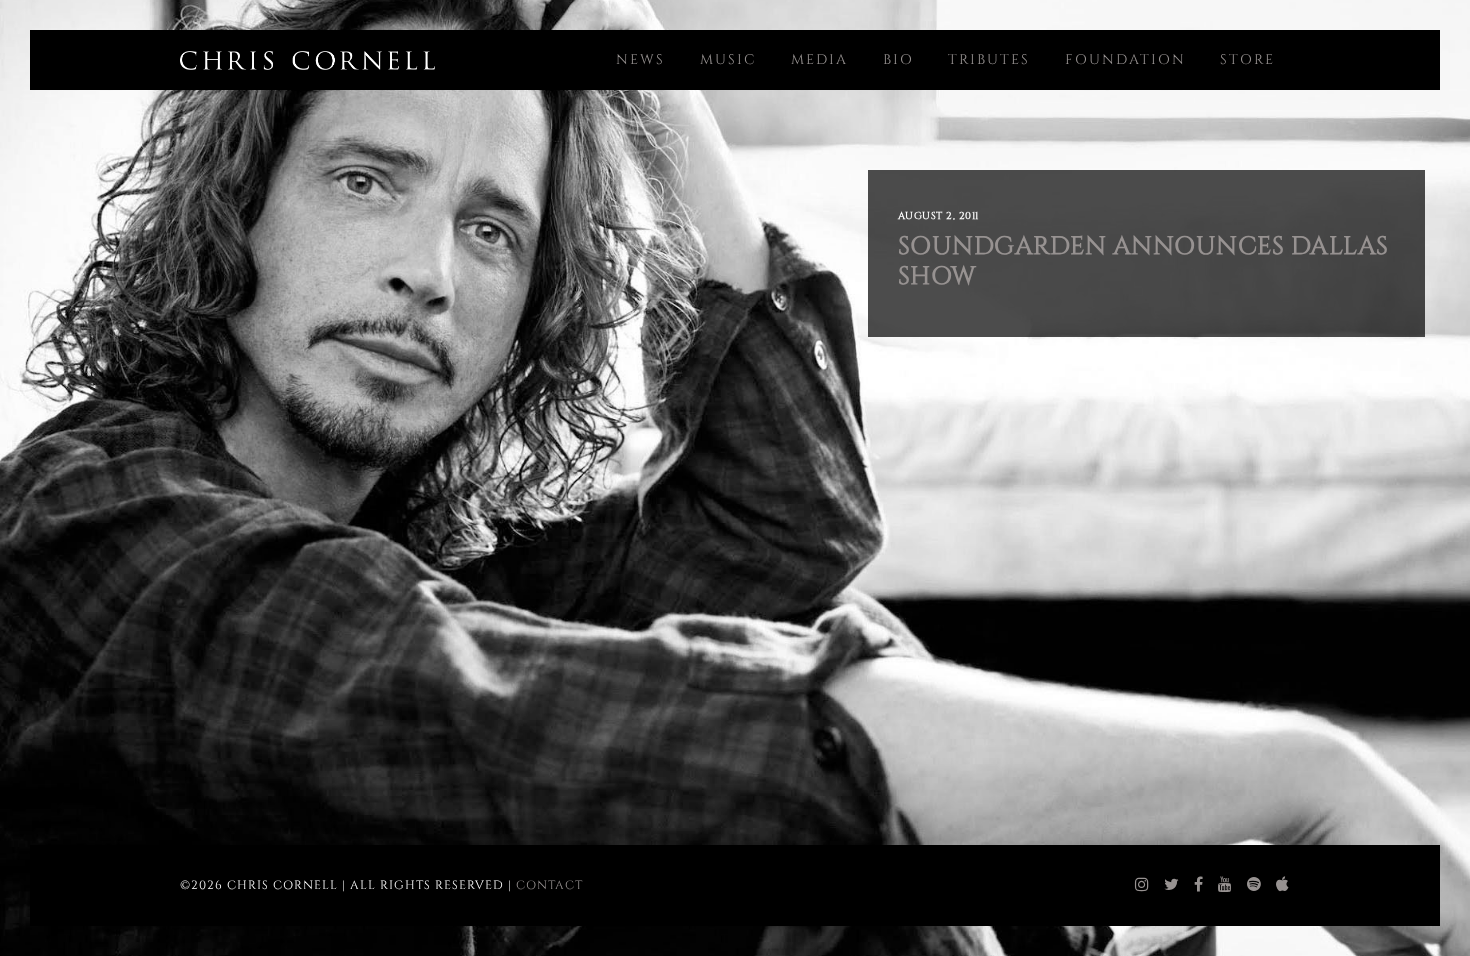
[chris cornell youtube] (1225, 885)
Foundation (1125, 59)
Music (728, 59)
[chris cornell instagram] (1142, 885)
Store (1247, 59)
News (640, 59)
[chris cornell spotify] (1254, 885)
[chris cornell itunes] (1283, 885)
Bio (898, 59)
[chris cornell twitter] (1172, 885)
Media (819, 59)
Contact (549, 885)
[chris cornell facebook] (1199, 885)
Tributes (989, 59)
